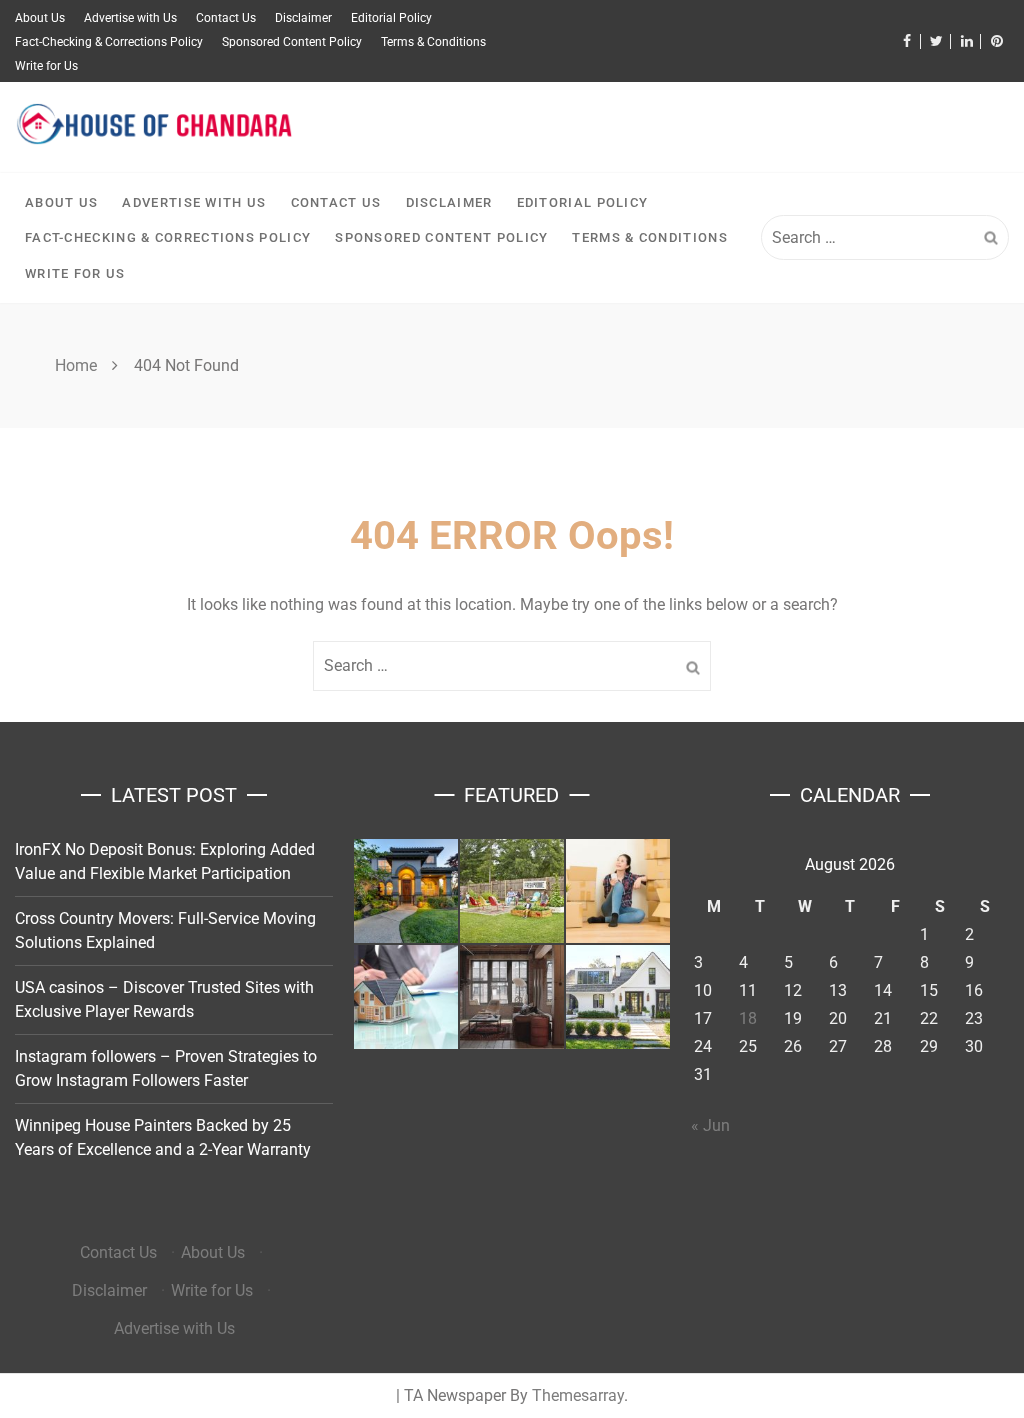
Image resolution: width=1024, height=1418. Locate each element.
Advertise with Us (130, 18)
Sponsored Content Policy (292, 42)
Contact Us (226, 18)
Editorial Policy (391, 18)
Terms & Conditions (433, 42)
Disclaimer (303, 18)
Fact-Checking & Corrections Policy (109, 42)
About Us (40, 18)
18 (748, 1018)
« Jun (710, 1125)
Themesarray (578, 1395)
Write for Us (46, 66)
